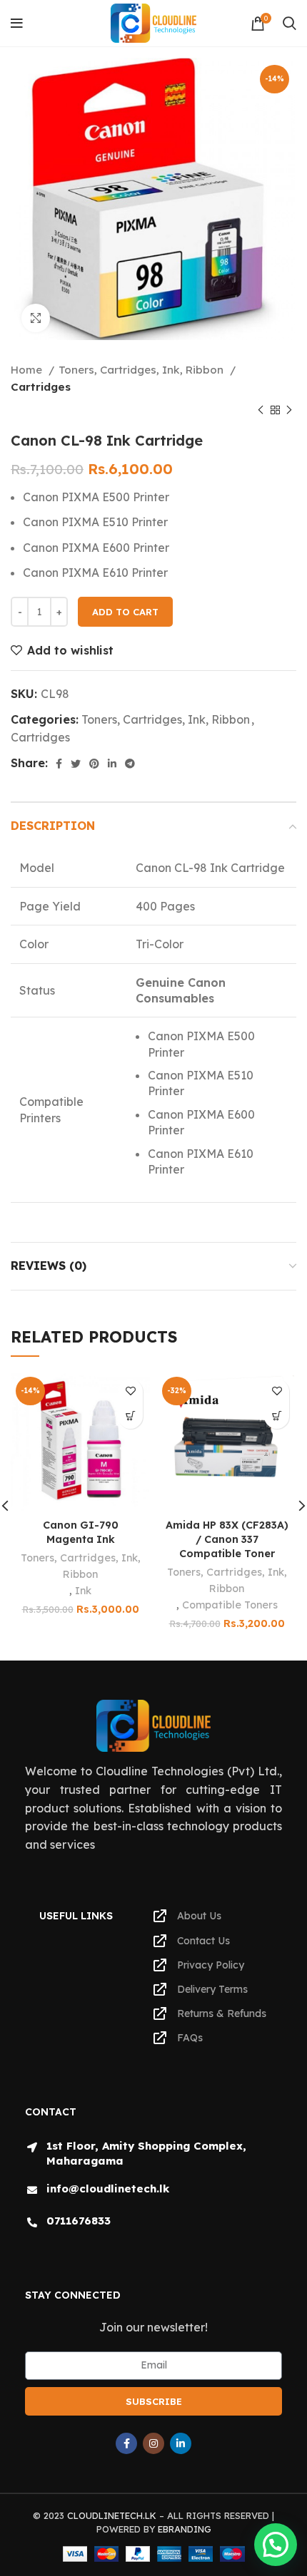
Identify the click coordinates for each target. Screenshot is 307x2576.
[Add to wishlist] (130, 1391)
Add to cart (125, 612)
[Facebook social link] (59, 764)
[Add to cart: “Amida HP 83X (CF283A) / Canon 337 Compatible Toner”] (277, 1416)
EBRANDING (185, 2529)
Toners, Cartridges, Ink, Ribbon (142, 370)
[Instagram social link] (153, 2443)
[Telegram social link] (130, 764)
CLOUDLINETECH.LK (112, 2515)
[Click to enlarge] (36, 318)
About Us (199, 1916)
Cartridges (41, 387)
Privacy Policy (211, 1965)
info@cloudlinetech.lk (108, 2188)
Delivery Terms (212, 1989)
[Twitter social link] (76, 764)
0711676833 (79, 2221)
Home (28, 370)
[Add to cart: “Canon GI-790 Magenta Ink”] (130, 1416)
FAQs (190, 2038)
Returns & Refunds (222, 2013)
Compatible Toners (230, 1605)
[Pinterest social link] (94, 764)
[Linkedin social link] (112, 764)
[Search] (290, 24)
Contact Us (203, 1941)
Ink (83, 1591)
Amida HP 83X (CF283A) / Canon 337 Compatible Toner (227, 1539)
